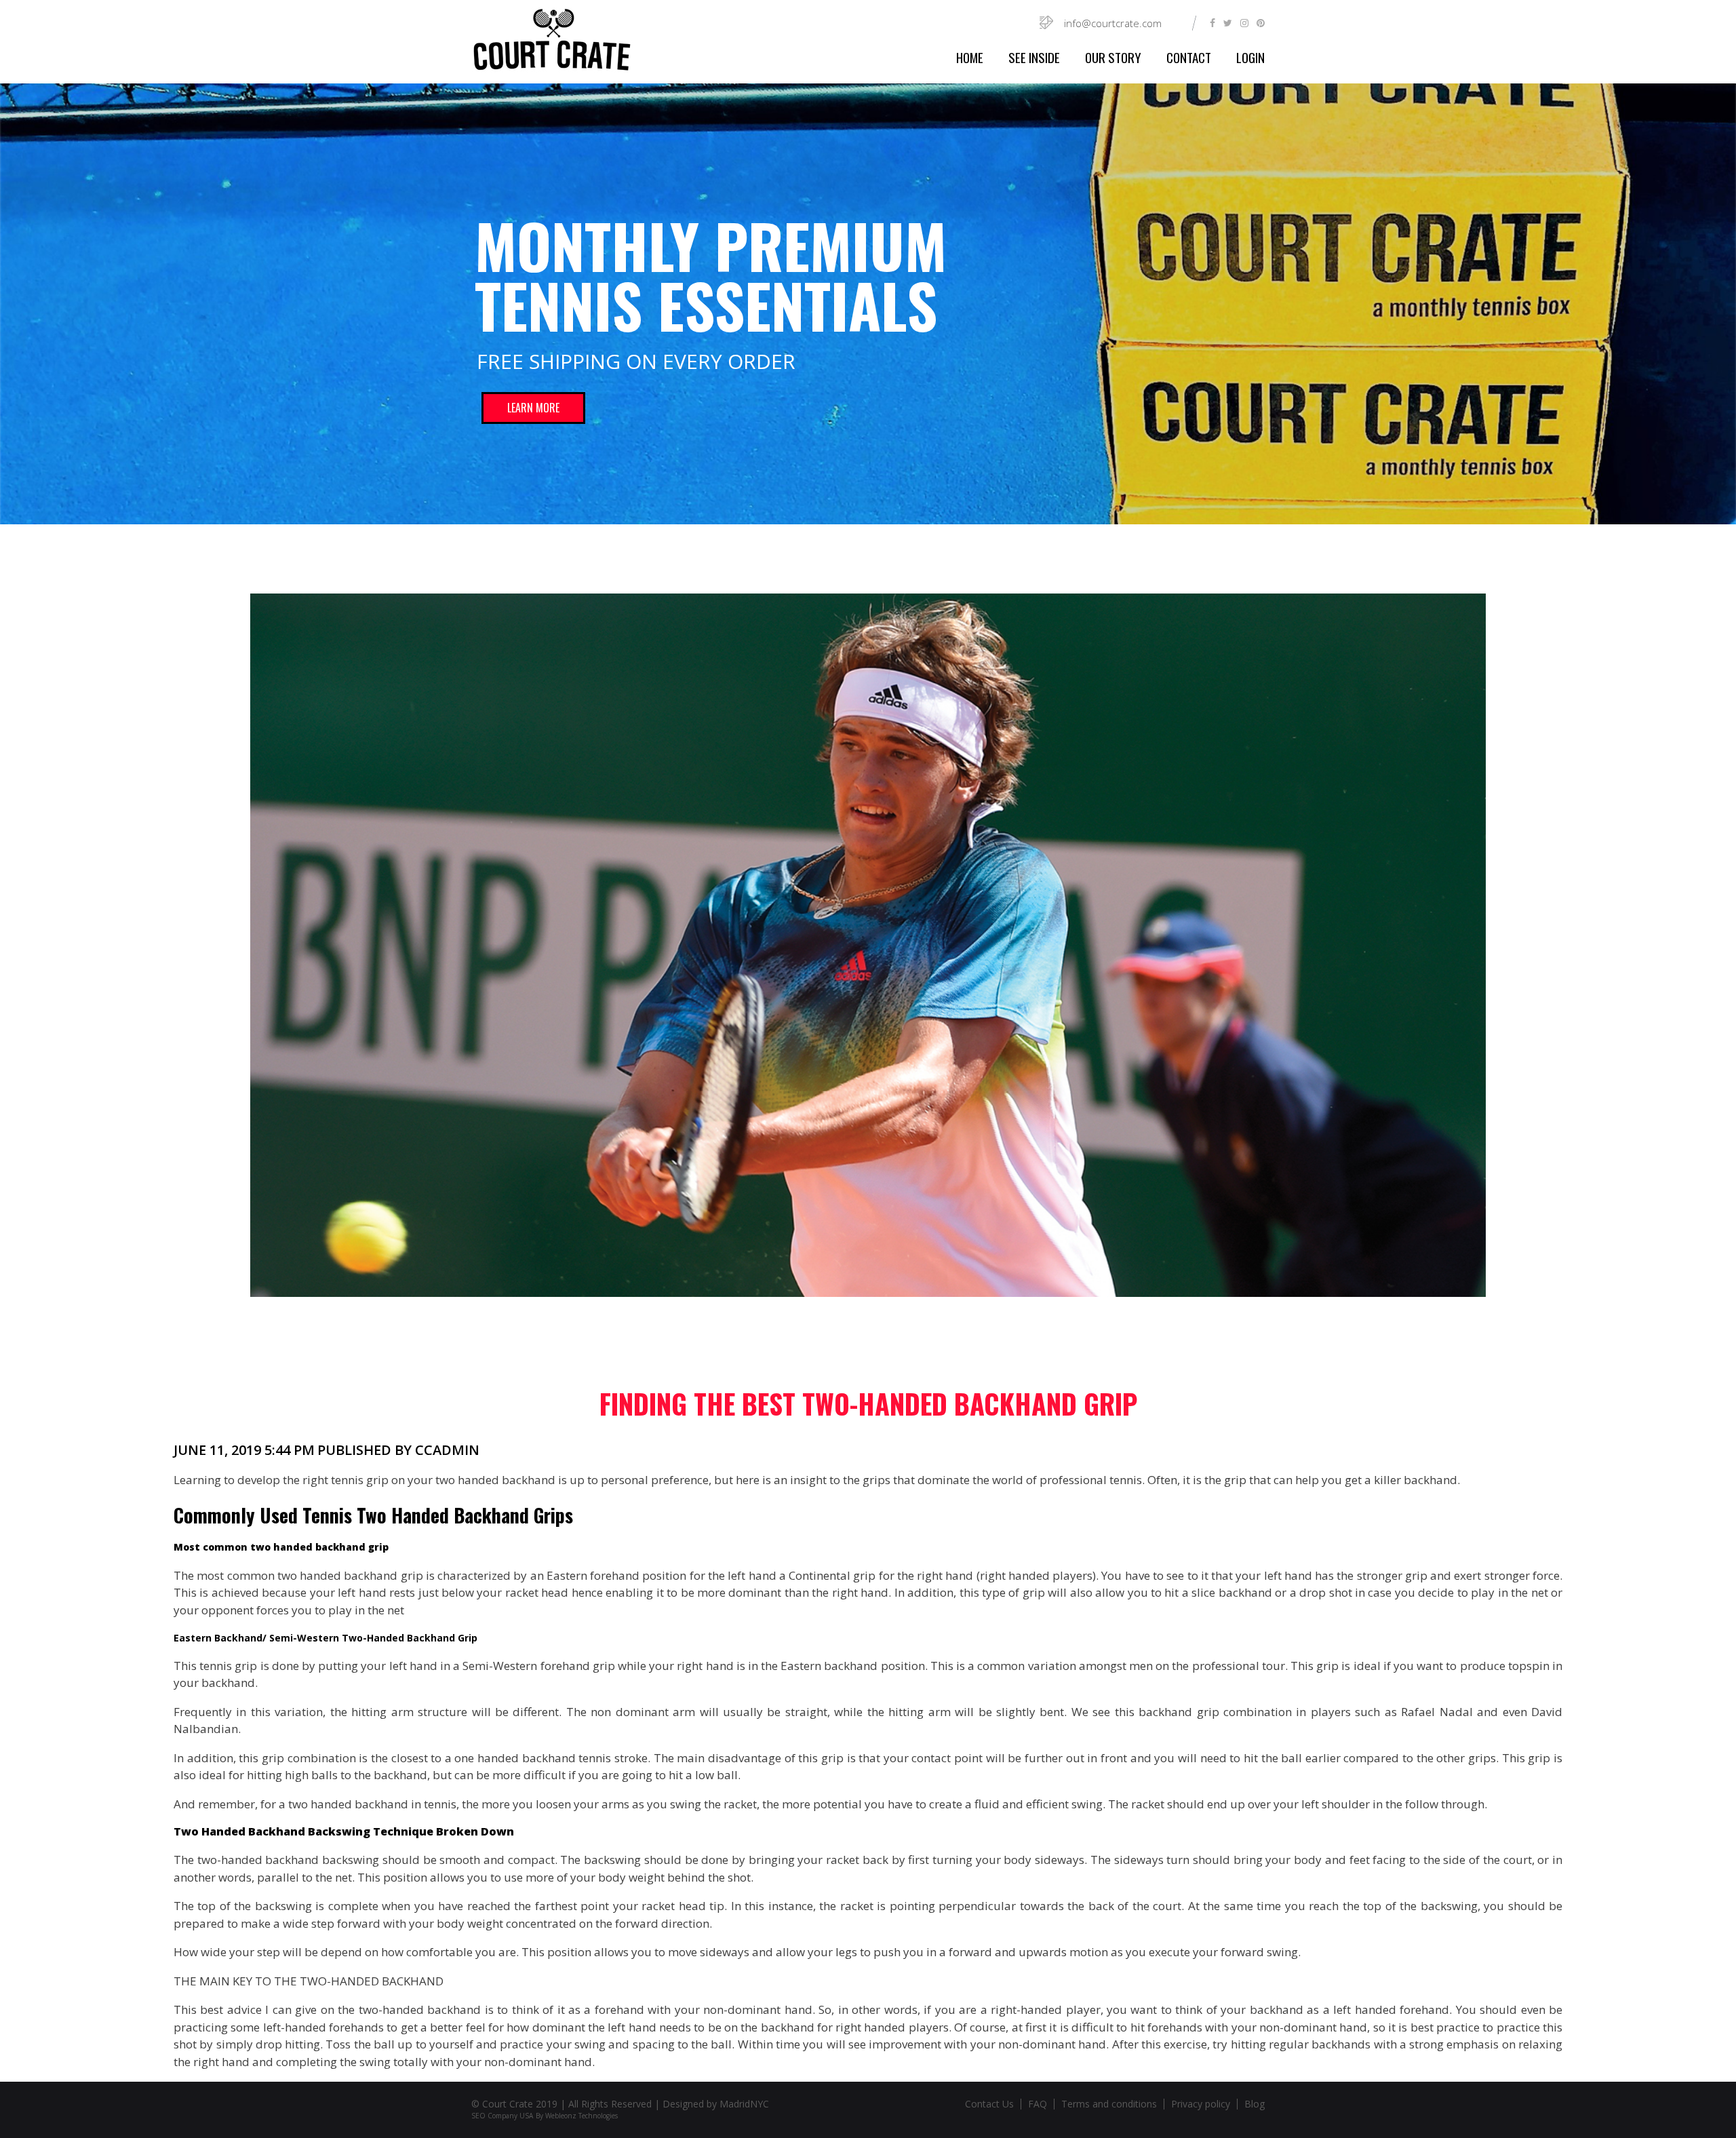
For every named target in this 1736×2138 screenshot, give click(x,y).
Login (1250, 57)
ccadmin (447, 1450)
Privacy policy (1201, 2104)
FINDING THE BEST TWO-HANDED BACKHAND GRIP (868, 1403)
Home (970, 57)
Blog (1255, 2104)
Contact (1189, 57)
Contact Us (989, 2104)
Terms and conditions (1109, 2104)
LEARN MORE (533, 408)
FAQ (1038, 2104)
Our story (1113, 57)
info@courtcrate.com (1113, 23)
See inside (1034, 57)
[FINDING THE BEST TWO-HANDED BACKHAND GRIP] (868, 946)
